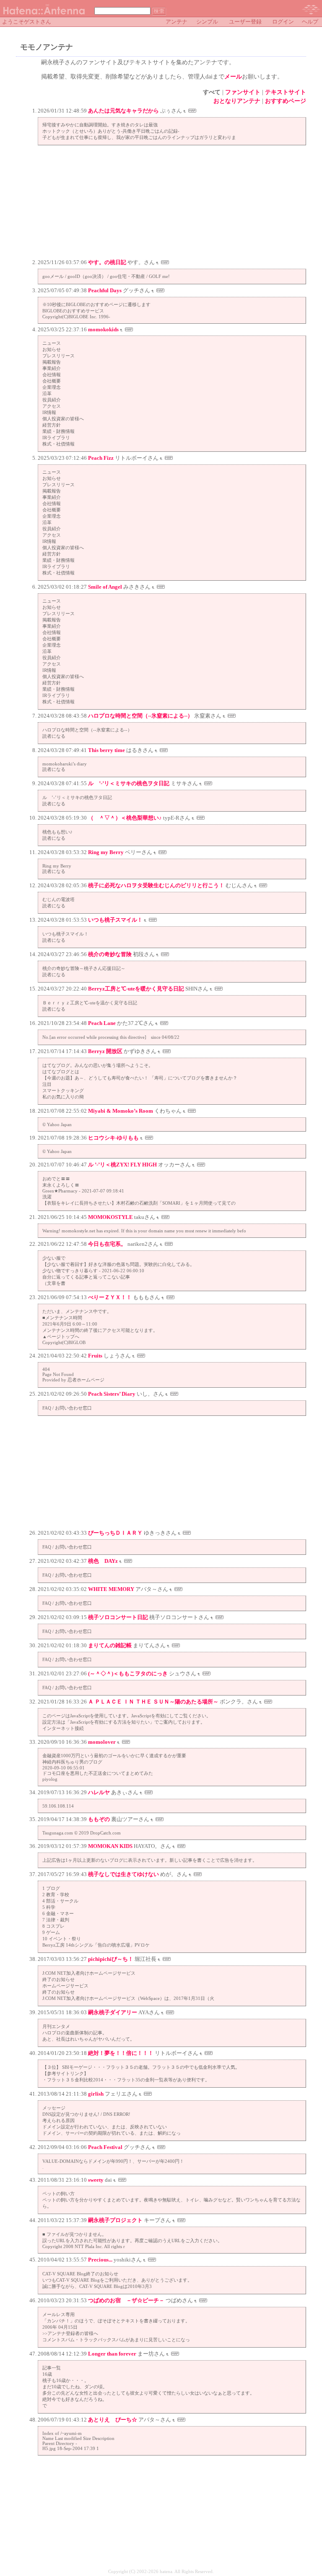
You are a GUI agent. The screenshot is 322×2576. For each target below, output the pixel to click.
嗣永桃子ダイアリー (113, 2012)
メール (233, 77)
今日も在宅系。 (107, 1244)
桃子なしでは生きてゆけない (123, 1874)
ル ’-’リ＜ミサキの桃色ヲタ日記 (129, 783)
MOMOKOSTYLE (110, 1217)
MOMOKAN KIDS (110, 1846)
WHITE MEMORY (111, 1589)
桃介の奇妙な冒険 (110, 954)
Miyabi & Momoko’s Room (121, 1111)
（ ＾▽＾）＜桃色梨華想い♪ (125, 818)
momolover (102, 1742)
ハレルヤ (99, 1792)
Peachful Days (105, 290)
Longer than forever (112, 2354)
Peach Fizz (101, 458)
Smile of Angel (105, 587)
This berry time (106, 750)
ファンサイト (243, 92)
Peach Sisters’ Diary (112, 1394)
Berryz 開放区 (105, 1051)
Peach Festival (105, 2147)
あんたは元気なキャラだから (123, 111)
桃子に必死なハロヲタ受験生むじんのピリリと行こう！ (156, 885)
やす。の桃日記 (107, 262)
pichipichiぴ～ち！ (111, 1959)
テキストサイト (286, 92)
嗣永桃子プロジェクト (115, 2220)
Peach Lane (102, 1023)
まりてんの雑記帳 (110, 1645)
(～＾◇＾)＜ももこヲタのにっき (128, 1673)
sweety (96, 2180)
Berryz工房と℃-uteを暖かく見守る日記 (136, 989)
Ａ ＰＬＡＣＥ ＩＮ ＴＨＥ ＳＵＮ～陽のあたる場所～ (153, 1702)
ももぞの (99, 1819)
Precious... (100, 2260)
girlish (96, 2094)
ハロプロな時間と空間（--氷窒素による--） (140, 716)
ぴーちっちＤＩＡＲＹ (115, 1533)
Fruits (95, 1356)
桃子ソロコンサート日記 (118, 1617)
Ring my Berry (106, 852)
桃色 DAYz (103, 1561)
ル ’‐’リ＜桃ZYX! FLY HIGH (122, 1165)
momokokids (103, 329)
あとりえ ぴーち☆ (113, 2420)
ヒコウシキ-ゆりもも (113, 1138)
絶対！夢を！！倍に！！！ (121, 2053)
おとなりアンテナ (237, 101)
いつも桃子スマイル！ (115, 920)
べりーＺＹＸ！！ (110, 1297)
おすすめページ (286, 101)
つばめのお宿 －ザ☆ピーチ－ (126, 2300)
